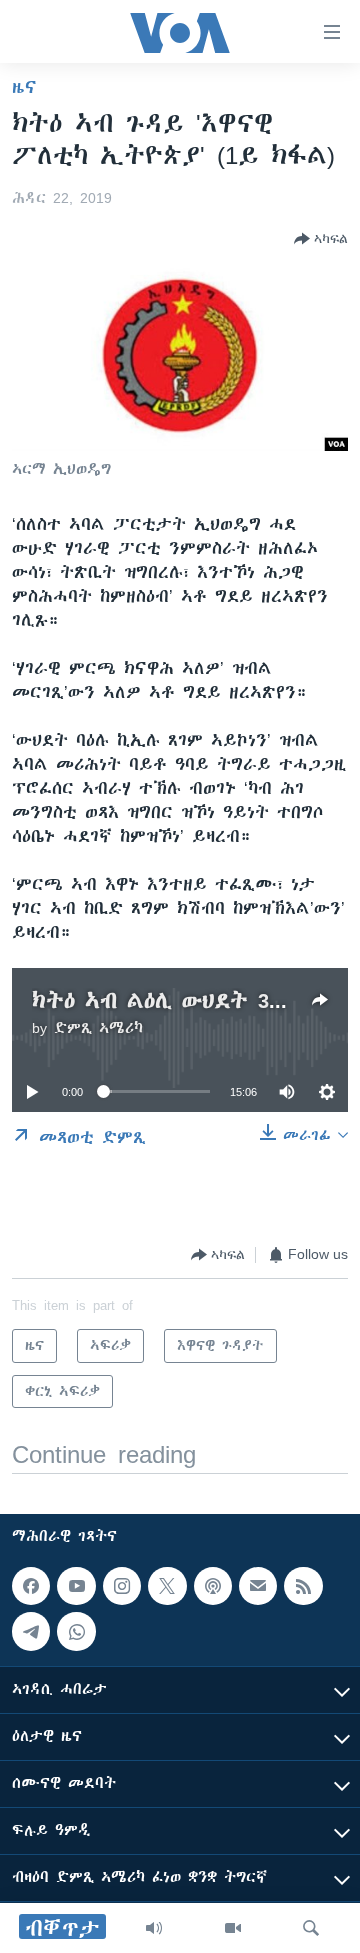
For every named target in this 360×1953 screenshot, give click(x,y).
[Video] (233, 1928)
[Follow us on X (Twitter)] (167, 1586)
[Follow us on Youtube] (76, 1586)
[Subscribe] (258, 1586)
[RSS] (303, 1586)
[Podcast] (213, 1586)
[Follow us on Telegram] (31, 1632)
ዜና (24, 87)
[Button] (321, 239)
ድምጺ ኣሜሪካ (98, 1028)
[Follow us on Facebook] (31, 1586)
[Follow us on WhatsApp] (76, 1632)
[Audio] (154, 1928)
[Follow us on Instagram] (122, 1586)
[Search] (311, 1928)
